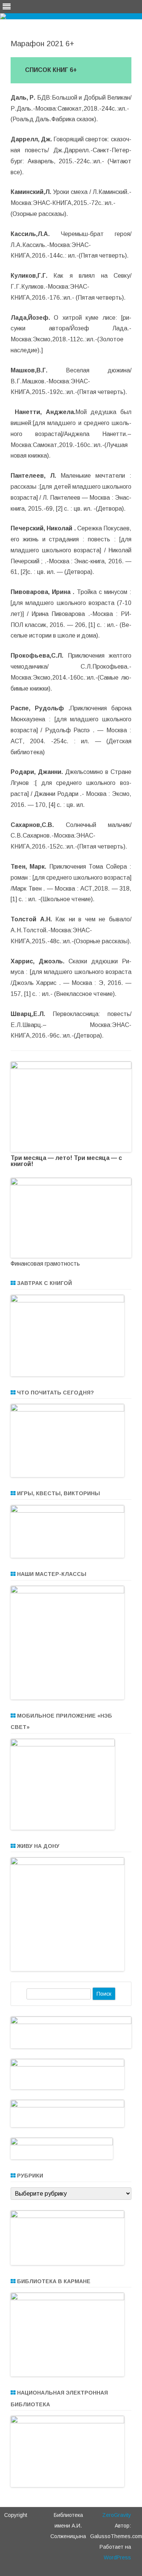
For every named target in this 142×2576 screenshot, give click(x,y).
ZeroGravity (117, 2515)
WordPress (117, 2557)
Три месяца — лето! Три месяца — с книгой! (66, 1161)
